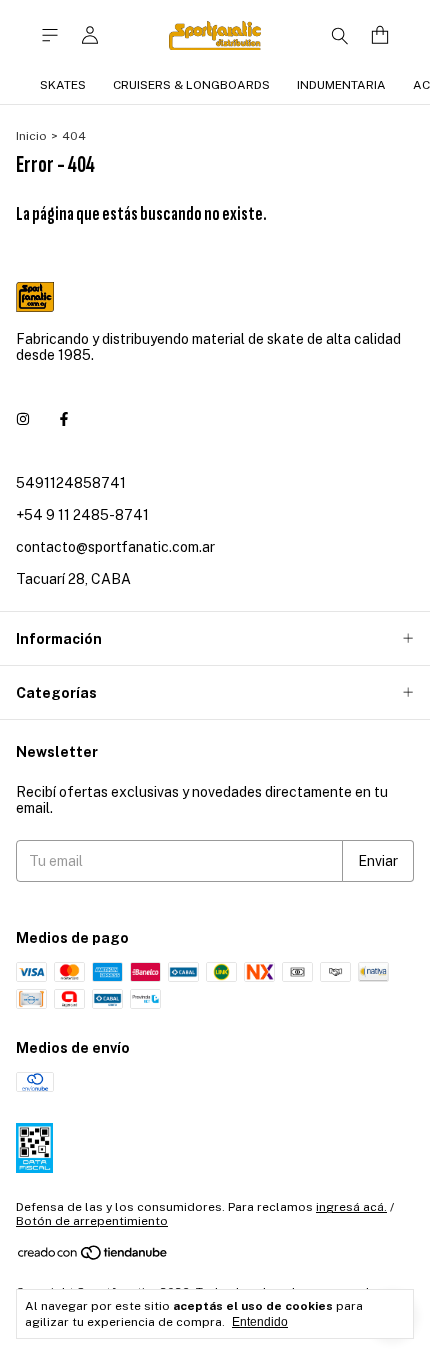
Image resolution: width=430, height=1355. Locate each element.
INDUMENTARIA (341, 85)
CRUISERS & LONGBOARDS (191, 85)
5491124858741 (71, 483)
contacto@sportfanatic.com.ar (115, 547)
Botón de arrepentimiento (92, 1221)
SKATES (63, 85)
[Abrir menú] (50, 35)
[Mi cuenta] (90, 35)
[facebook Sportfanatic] (64, 419)
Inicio (31, 136)
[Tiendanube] (93, 1258)
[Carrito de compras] (380, 35)
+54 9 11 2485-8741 (82, 515)
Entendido (260, 1322)
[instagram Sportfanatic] (23, 419)
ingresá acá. (351, 1207)
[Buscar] (340, 35)
